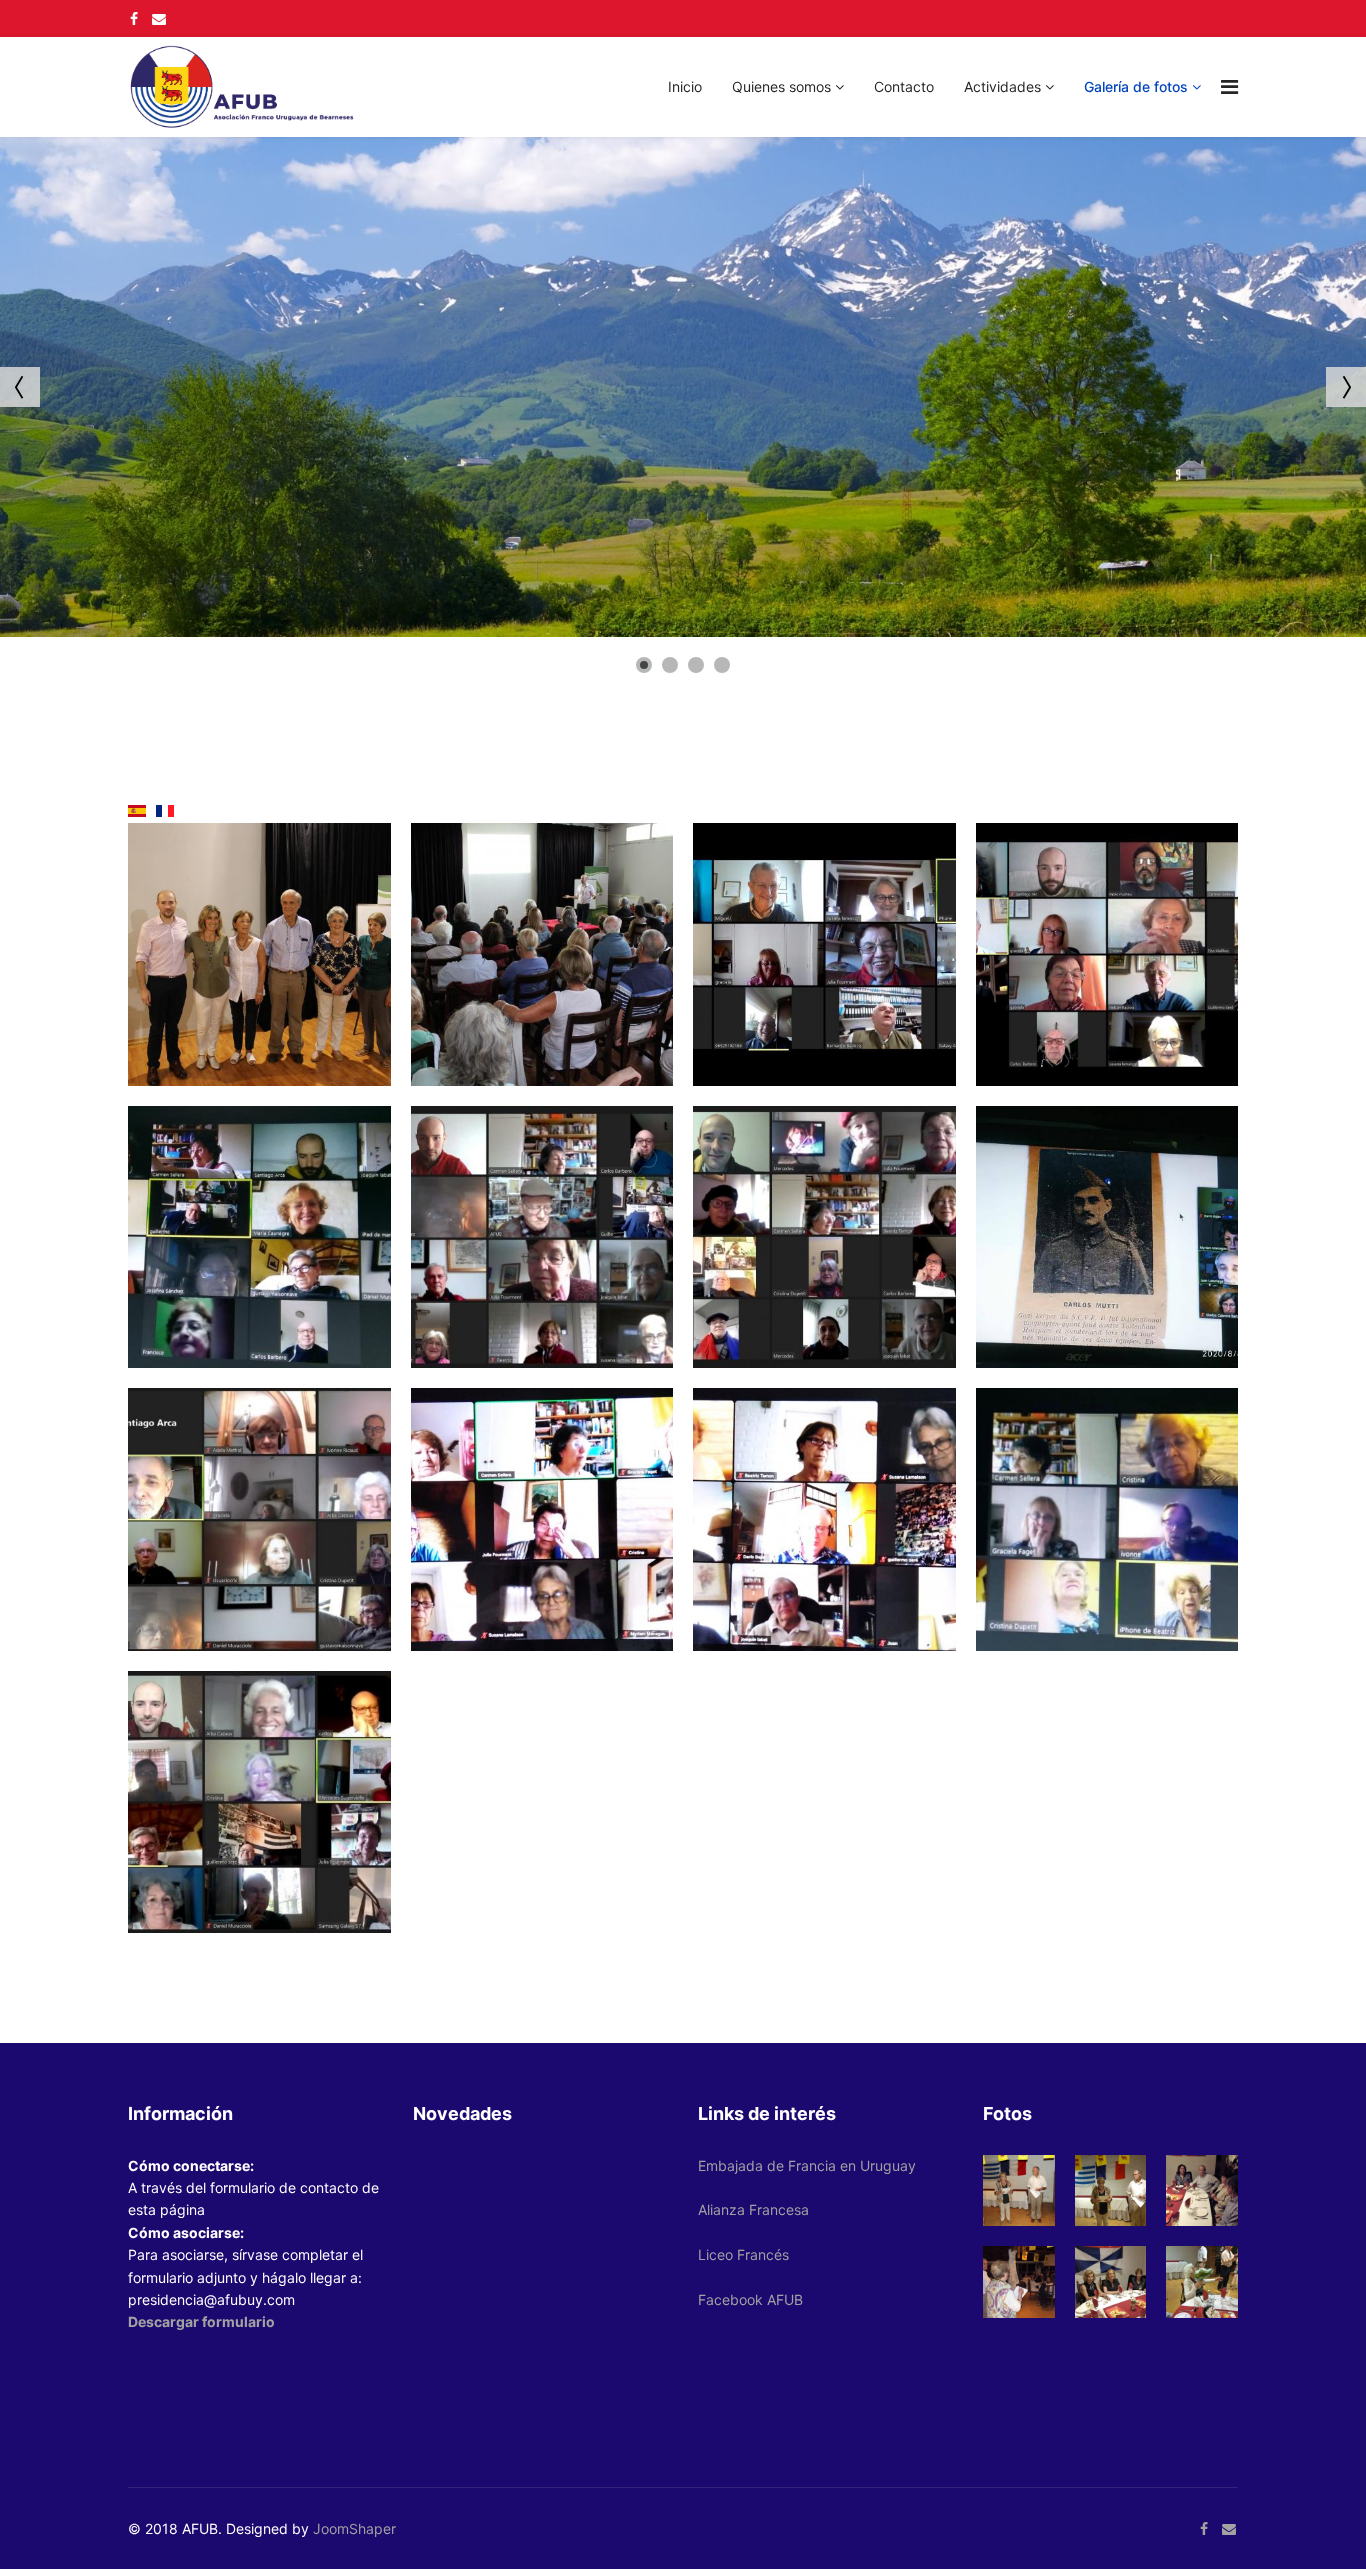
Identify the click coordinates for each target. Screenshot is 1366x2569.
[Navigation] (1229, 87)
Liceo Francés (743, 2254)
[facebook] (134, 18)
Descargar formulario (201, 2321)
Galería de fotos (1136, 86)
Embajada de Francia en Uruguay (807, 2165)
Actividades (1002, 86)
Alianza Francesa (753, 2209)
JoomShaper (354, 2528)
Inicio (685, 86)
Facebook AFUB (750, 2299)
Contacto (904, 86)
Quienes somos (781, 86)
